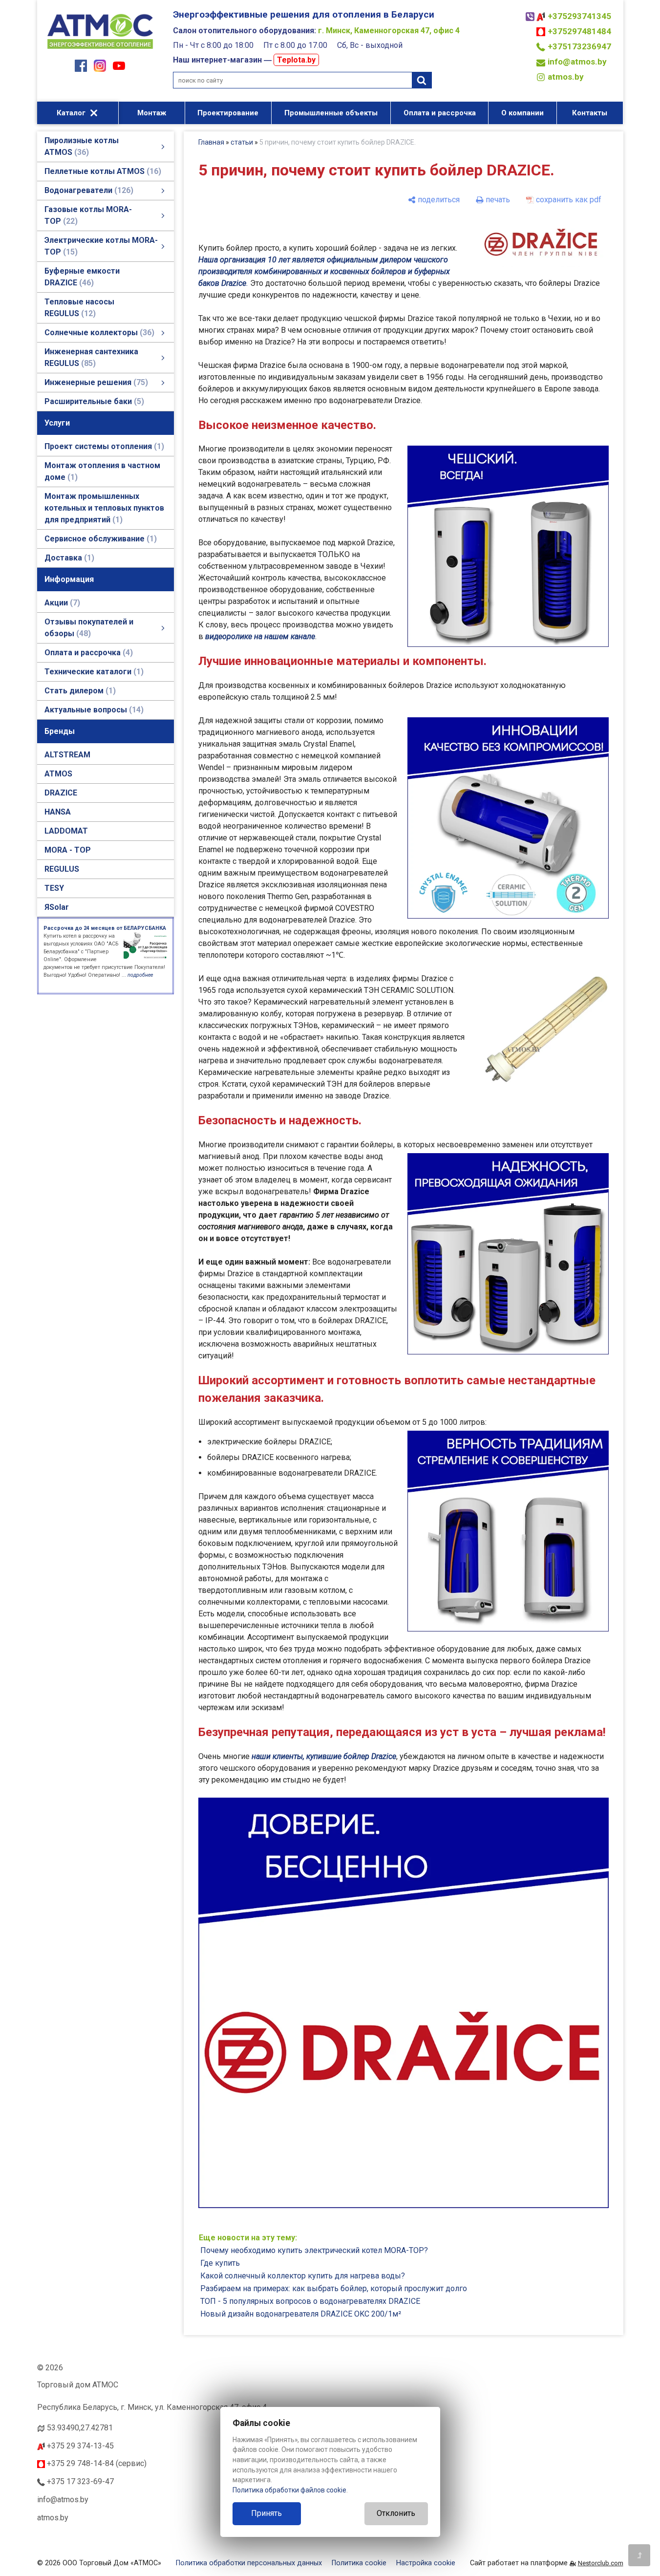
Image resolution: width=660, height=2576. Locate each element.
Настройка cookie (426, 2563)
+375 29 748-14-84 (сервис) (96, 2463)
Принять (266, 2513)
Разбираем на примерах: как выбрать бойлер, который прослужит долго (334, 2288)
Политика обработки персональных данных (249, 2563)
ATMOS (58, 774)
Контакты (590, 113)
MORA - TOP (68, 850)
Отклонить (396, 2513)
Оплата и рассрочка (440, 113)
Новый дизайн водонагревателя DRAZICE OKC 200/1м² (301, 2314)
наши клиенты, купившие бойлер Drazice (324, 1756)
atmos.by (566, 77)
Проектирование (228, 113)
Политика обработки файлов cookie (289, 2490)
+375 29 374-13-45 (79, 2446)
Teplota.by (296, 60)
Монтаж (152, 113)
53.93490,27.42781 (80, 2428)
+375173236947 (579, 46)
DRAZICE (61, 793)
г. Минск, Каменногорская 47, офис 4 (389, 31)
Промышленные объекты (331, 113)
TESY (54, 888)
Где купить (220, 2263)
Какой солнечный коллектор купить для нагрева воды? (303, 2276)
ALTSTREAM (67, 755)
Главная (211, 142)
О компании (522, 113)
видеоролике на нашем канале (260, 636)
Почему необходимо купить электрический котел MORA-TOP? (314, 2250)
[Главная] (100, 50)
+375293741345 (579, 16)
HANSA (58, 812)
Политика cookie (359, 2563)
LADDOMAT (66, 831)
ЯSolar (57, 907)
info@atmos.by (577, 62)
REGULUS (62, 869)
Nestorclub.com (601, 2563)
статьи (242, 142)
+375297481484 (579, 31)
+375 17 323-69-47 (79, 2481)
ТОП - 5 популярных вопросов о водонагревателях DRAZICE (310, 2301)
